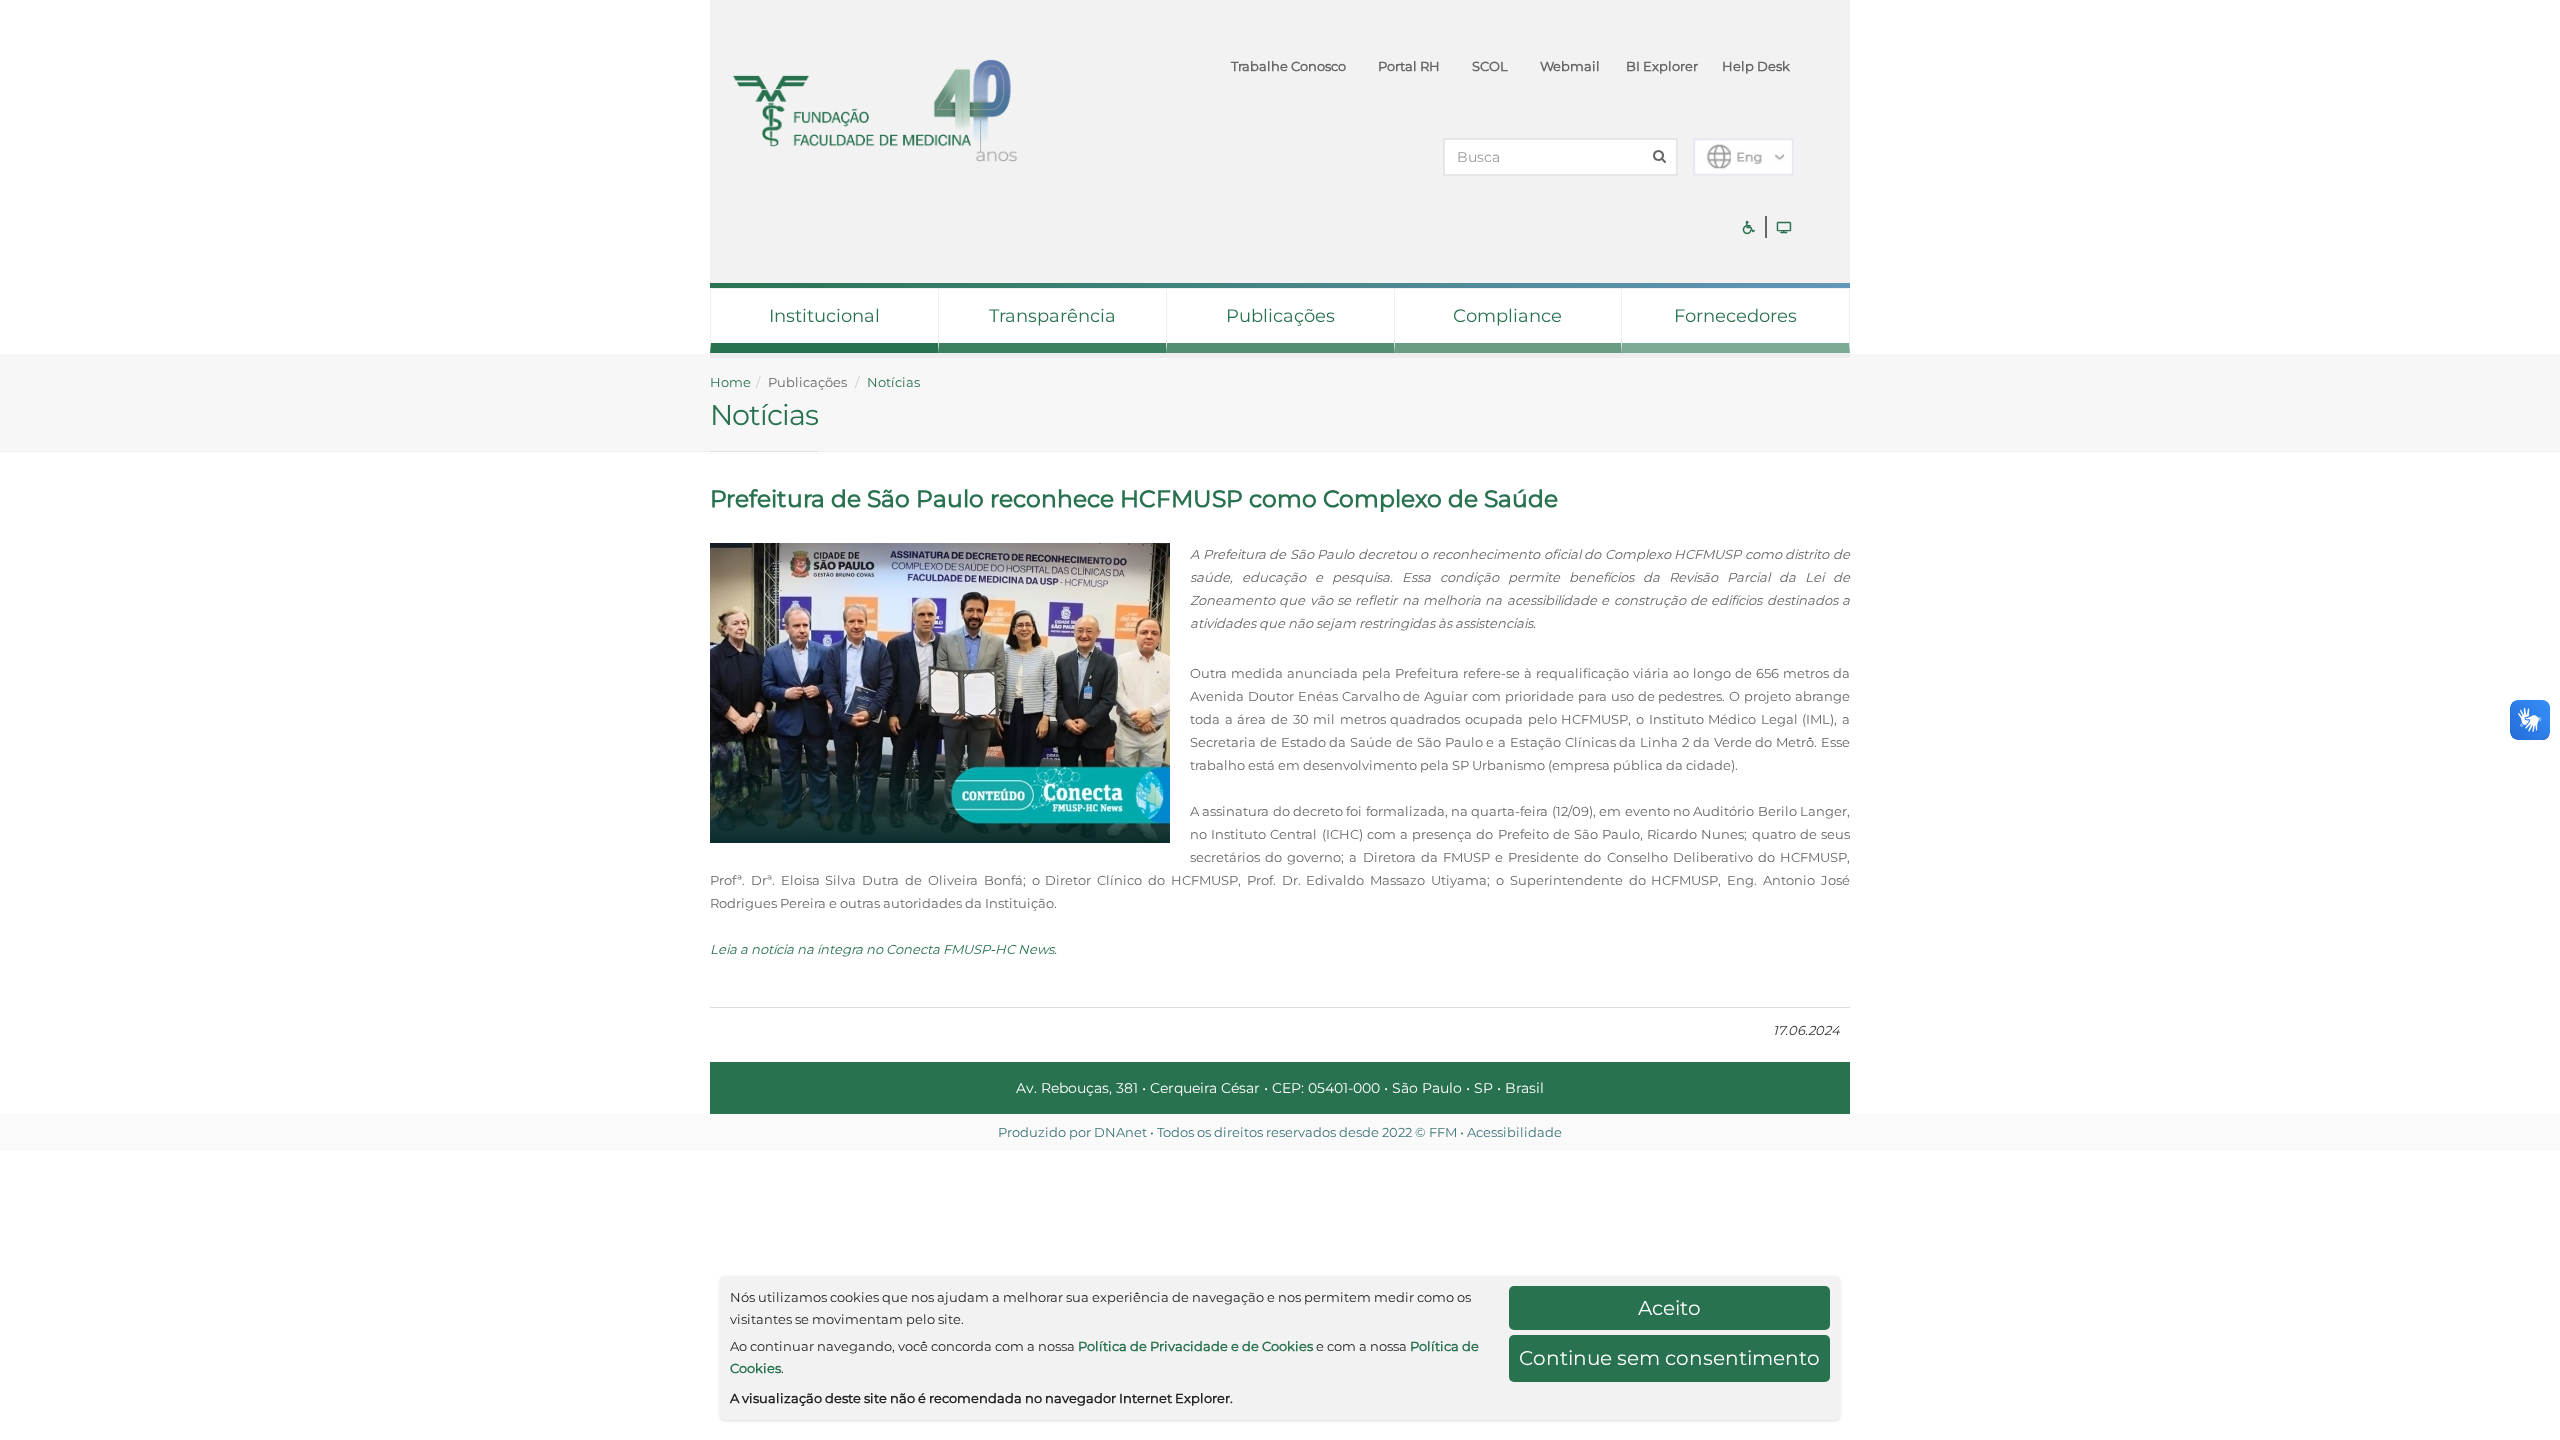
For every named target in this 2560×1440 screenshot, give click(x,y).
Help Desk (1756, 66)
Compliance (1507, 316)
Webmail (1570, 66)
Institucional (824, 316)
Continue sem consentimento (1669, 1358)
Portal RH (1409, 66)
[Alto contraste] (1784, 227)
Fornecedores (1735, 316)
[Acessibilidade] (1749, 227)
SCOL (1490, 66)
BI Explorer (1662, 66)
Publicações (1280, 316)
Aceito (1669, 1308)
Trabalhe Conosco (1288, 66)
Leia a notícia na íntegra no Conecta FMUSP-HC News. (883, 949)
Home (730, 382)
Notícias (893, 382)
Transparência (1052, 316)
